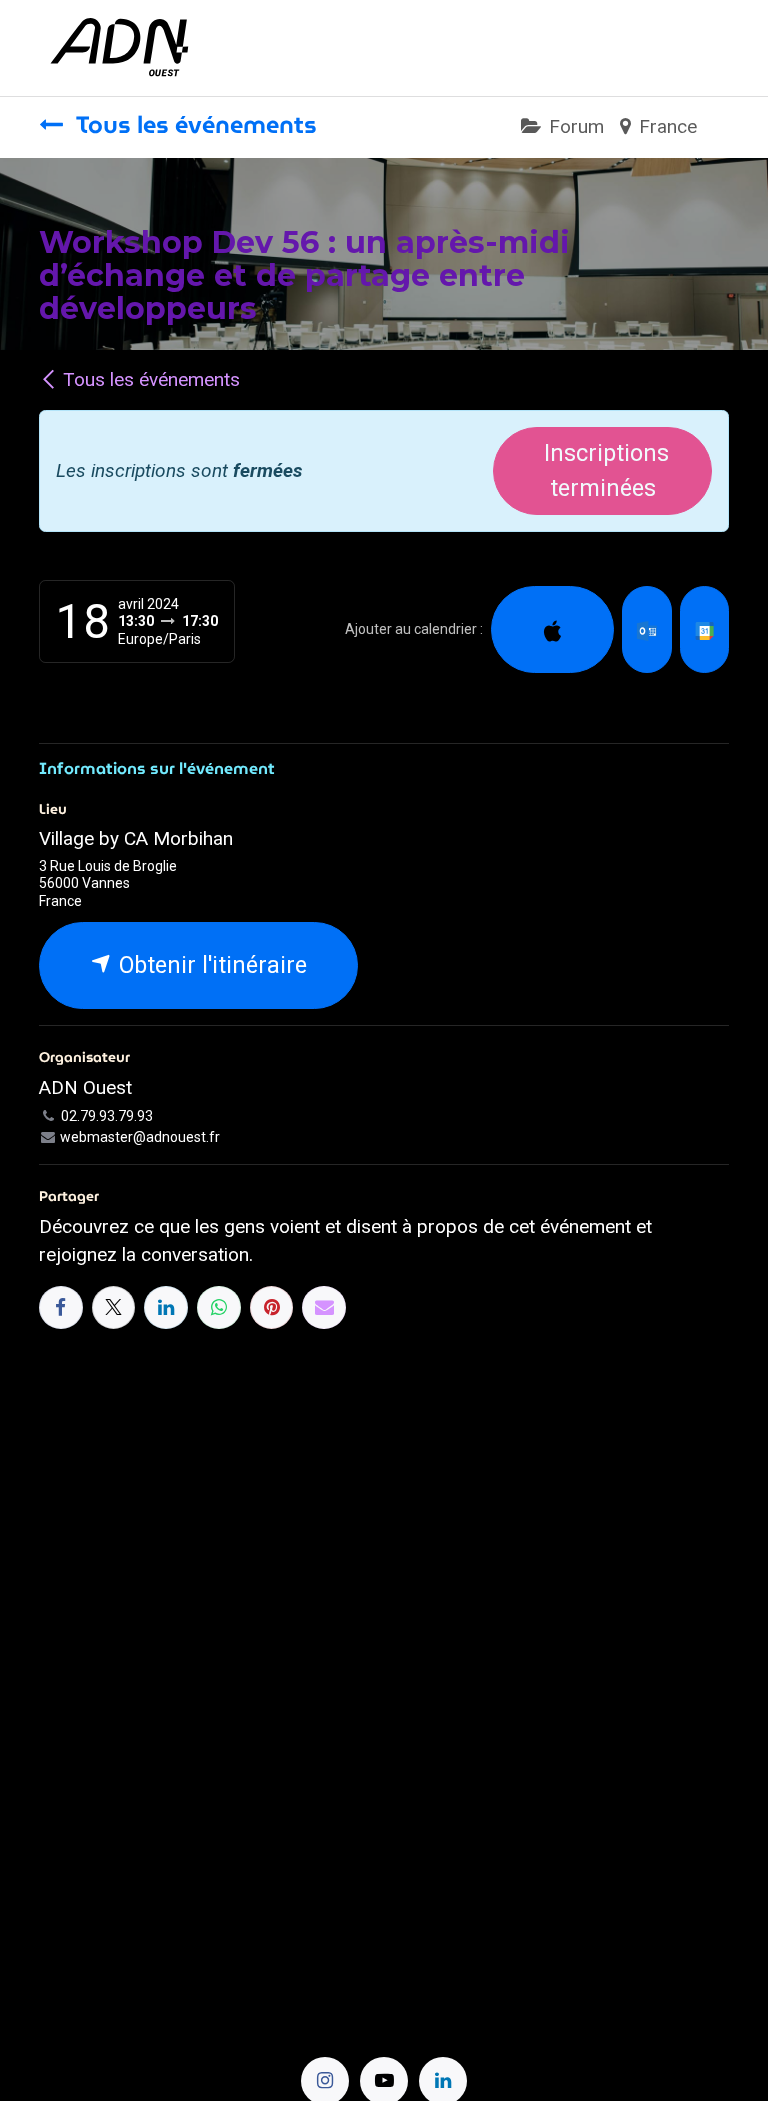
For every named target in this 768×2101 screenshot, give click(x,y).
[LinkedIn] (166, 1308)
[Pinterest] (272, 1308)
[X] (114, 1308)
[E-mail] (324, 1308)
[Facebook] (61, 1308)
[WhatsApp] (219, 1308)
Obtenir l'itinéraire (210, 965)
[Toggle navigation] (710, 47)
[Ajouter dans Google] (704, 629)
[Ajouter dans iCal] (552, 629)
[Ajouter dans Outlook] (646, 629)
